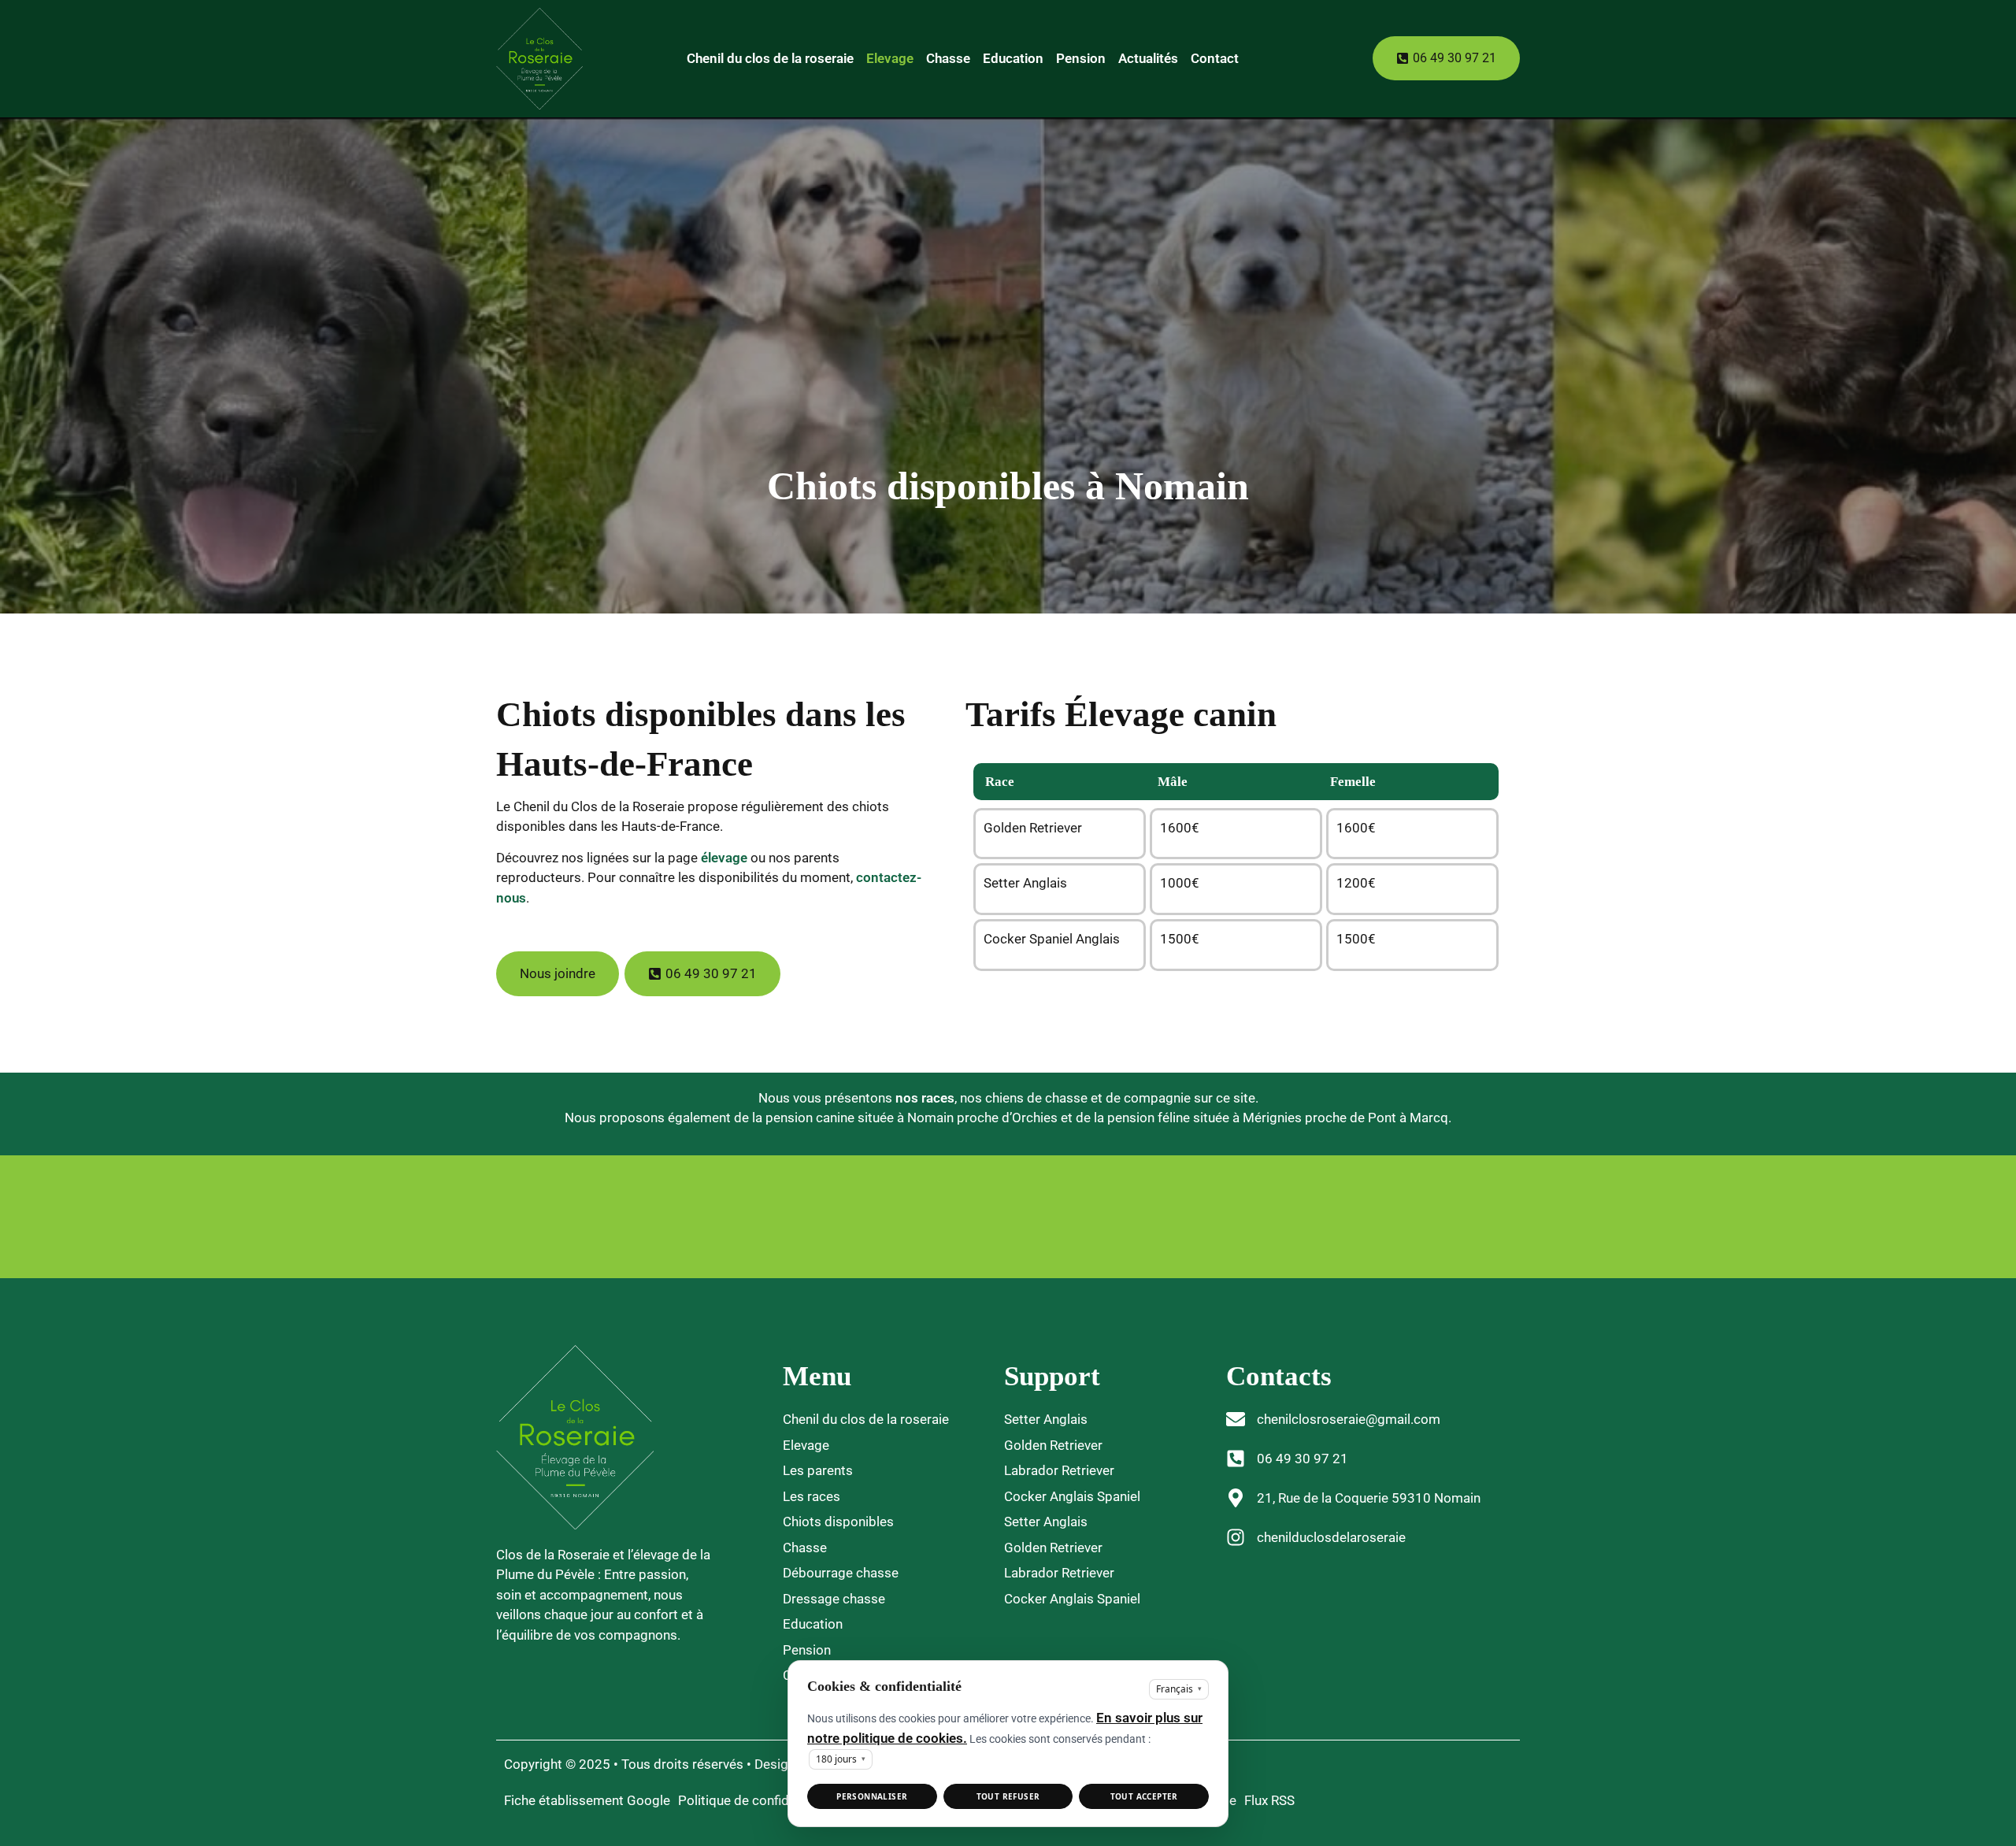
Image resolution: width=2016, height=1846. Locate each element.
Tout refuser (1008, 1796)
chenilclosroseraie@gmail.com (1349, 1419)
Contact (1215, 58)
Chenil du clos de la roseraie (770, 58)
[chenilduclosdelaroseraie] (1236, 1537)
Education (1013, 58)
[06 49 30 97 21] (1236, 1459)
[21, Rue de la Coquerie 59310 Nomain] (1236, 1498)
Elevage (890, 58)
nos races (925, 1098)
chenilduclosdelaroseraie (1331, 1537)
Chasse (948, 58)
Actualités (1148, 58)
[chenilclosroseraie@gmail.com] (1236, 1419)
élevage (726, 858)
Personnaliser (872, 1796)
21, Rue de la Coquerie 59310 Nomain (1369, 1498)
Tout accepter (1144, 1796)
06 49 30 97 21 (1303, 1459)
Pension (1081, 58)
